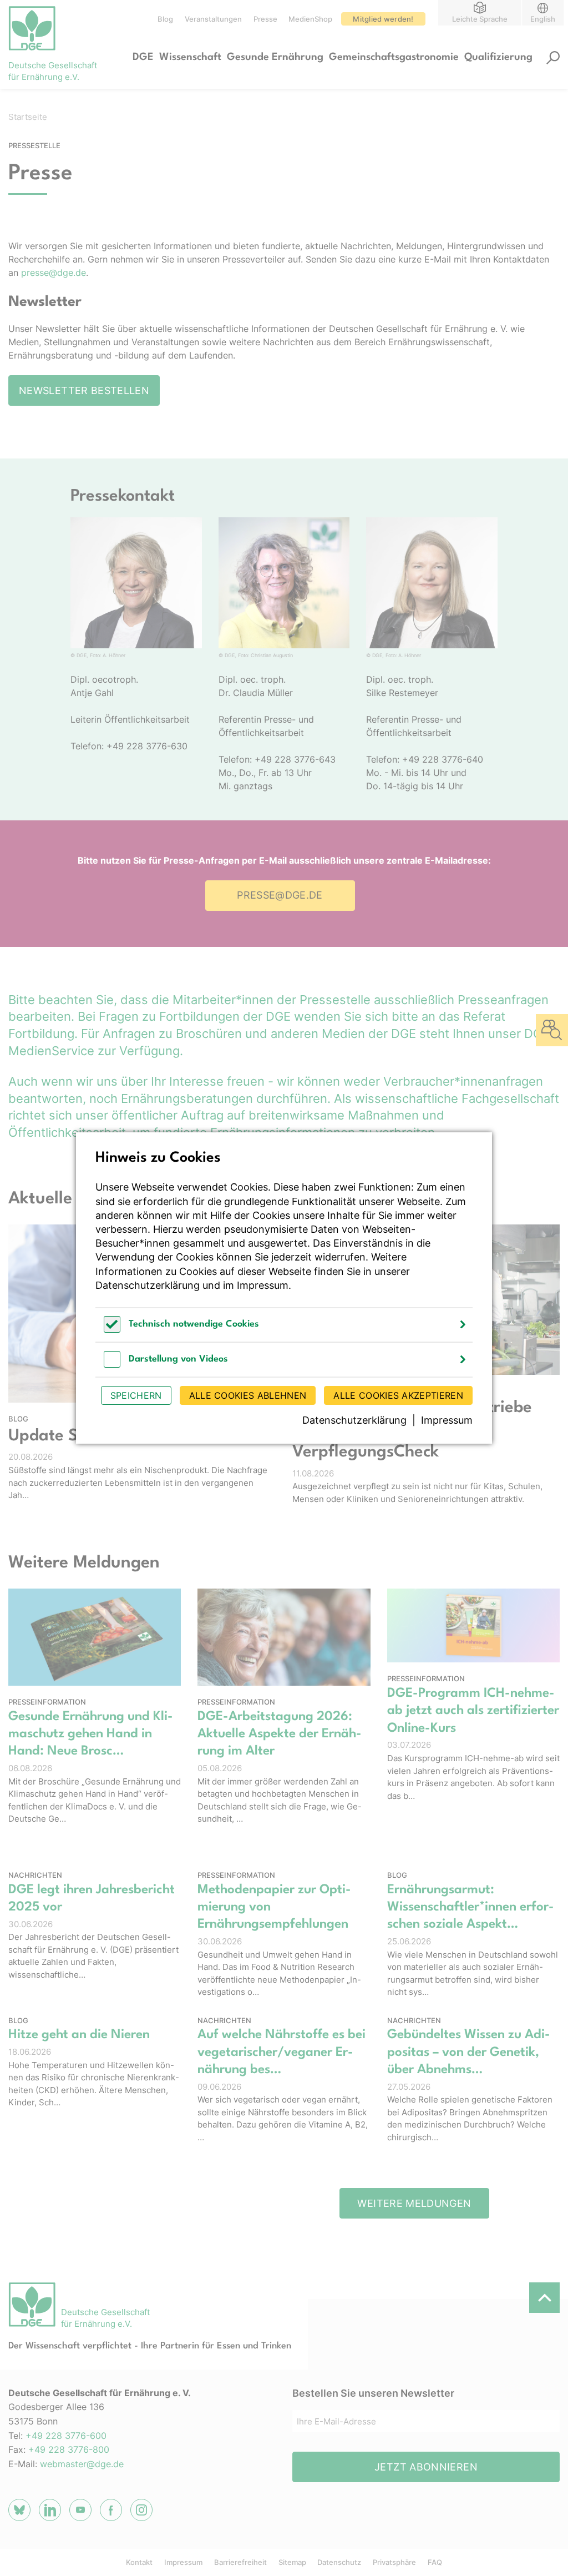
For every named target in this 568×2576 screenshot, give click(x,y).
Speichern (136, 1395)
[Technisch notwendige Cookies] (112, 1330)
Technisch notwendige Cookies (194, 1324)
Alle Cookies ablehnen (248, 1395)
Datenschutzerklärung (148, 1285)
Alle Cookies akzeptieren (398, 1395)
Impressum (263, 1285)
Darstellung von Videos (178, 1359)
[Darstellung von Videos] (112, 1365)
